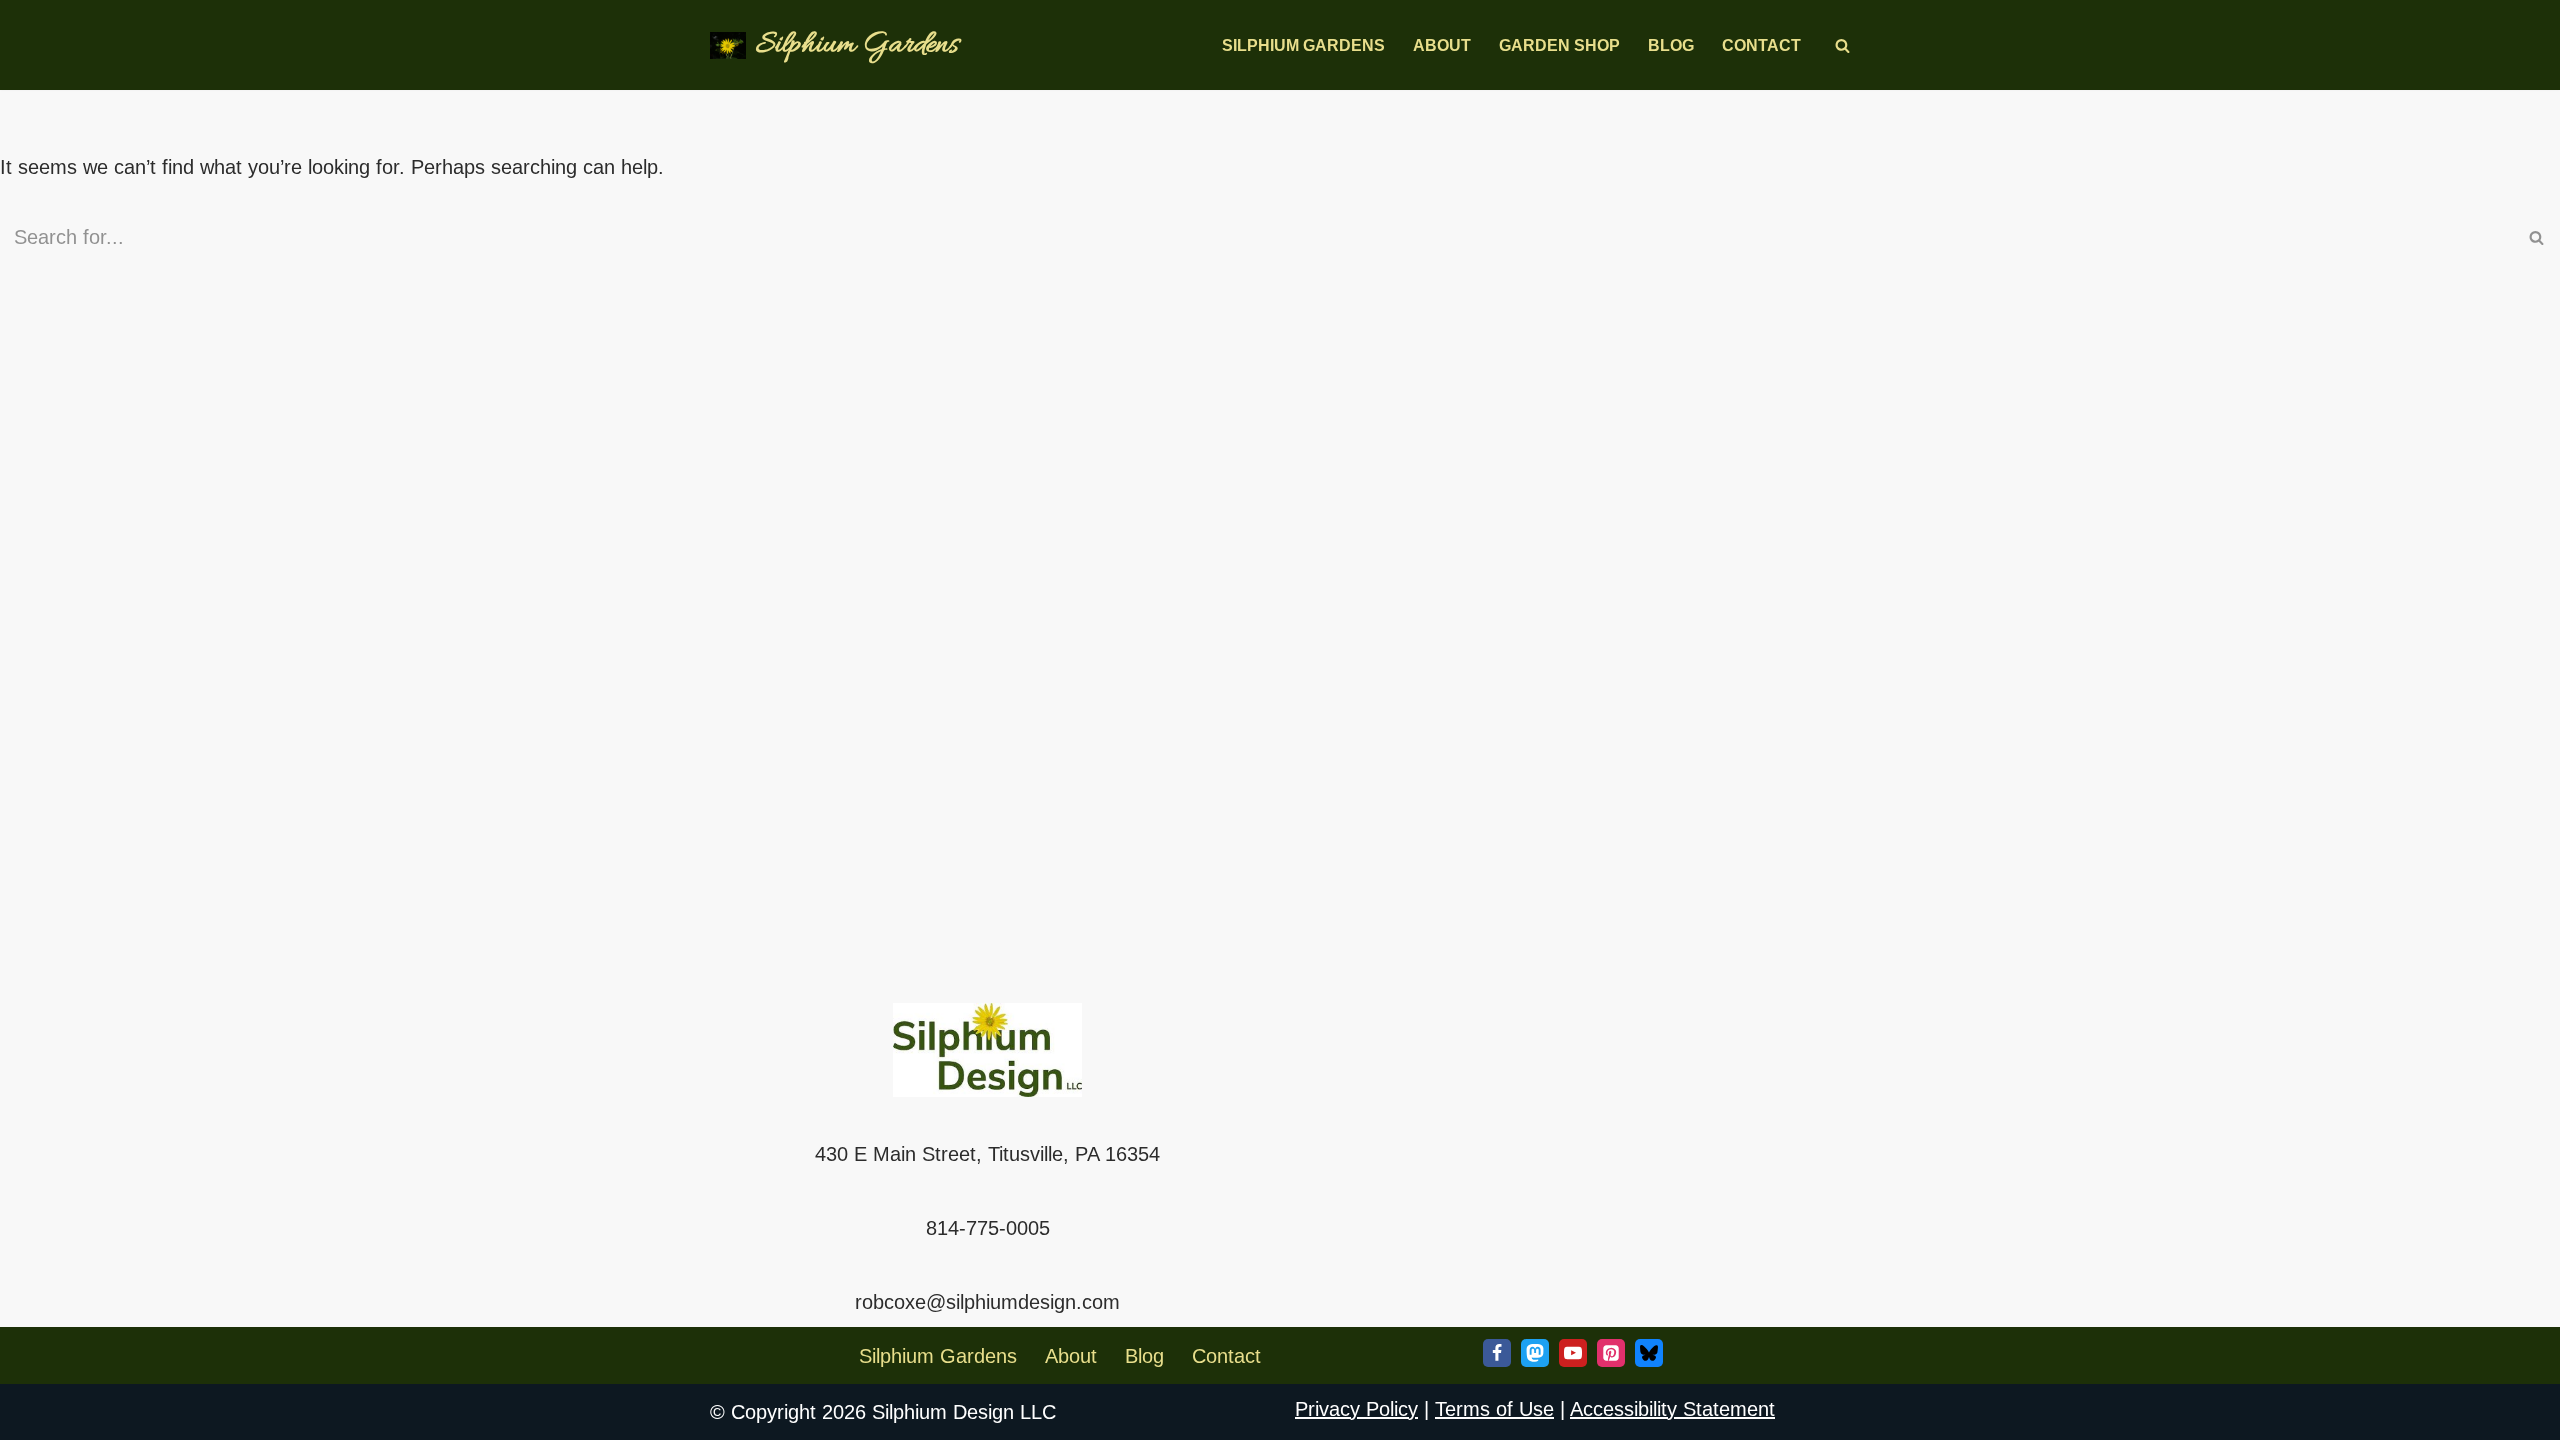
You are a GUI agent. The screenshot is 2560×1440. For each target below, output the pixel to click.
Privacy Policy (1356, 1409)
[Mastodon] (1535, 1353)
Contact (1761, 45)
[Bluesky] (1649, 1353)
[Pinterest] (1611, 1353)
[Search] (1842, 45)
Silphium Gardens (1303, 45)
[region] (260, 1295)
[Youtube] (1573, 1353)
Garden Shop (1559, 45)
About (1442, 45)
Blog (1671, 45)
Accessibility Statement (1672, 1409)
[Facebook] (1497, 1353)
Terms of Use (1494, 1409)
